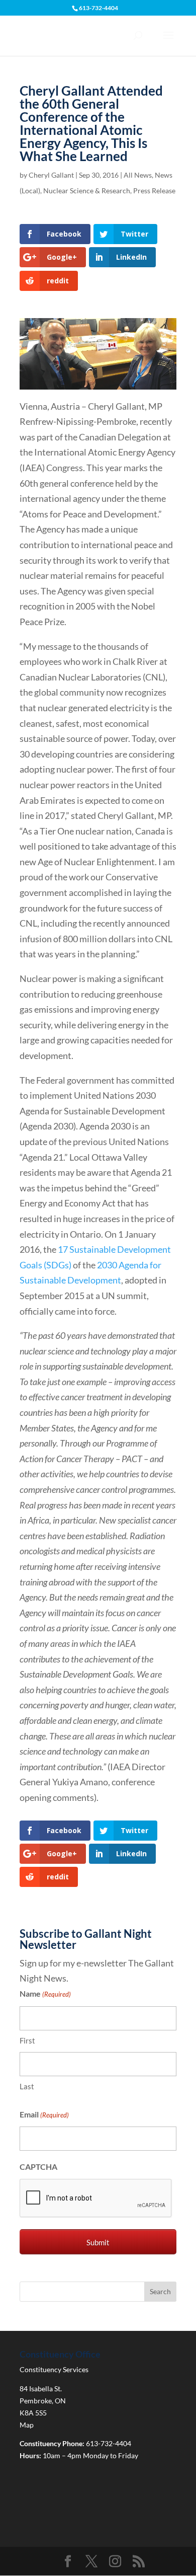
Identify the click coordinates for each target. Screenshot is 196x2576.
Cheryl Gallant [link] (51, 175)
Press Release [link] (154, 191)
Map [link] (27, 2425)
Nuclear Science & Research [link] (87, 191)
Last (27, 2086)
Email (44, 2114)
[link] (55, 234)
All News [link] (138, 175)
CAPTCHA (38, 2167)
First (27, 2040)
